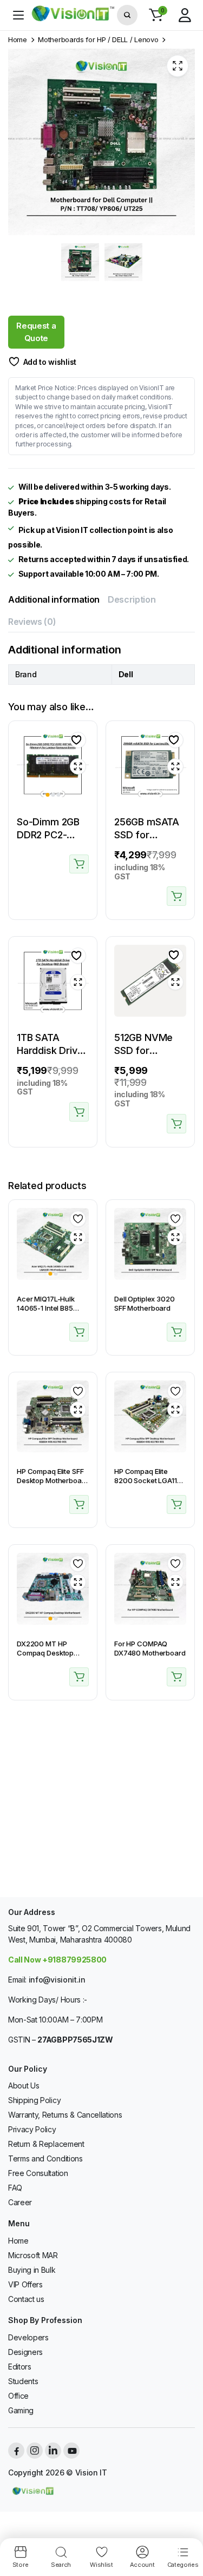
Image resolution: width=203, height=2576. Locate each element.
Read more (79, 864)
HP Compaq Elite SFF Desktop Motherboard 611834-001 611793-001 (53, 1485)
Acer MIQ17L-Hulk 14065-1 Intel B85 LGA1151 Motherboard (52, 1308)
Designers (25, 2352)
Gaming (21, 2410)
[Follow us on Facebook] (16, 2451)
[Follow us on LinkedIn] (53, 2451)
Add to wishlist (50, 362)
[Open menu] (18, 15)
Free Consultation (38, 2173)
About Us (24, 2086)
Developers (28, 2337)
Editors (20, 2367)
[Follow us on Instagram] (35, 2451)
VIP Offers (25, 2284)
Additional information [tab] (54, 599)
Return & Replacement (46, 2144)
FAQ (15, 2188)
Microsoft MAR (33, 2255)
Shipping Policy (34, 2100)
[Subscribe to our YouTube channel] (71, 2451)
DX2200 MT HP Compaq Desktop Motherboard (45, 1653)
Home (18, 40)
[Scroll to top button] (186, 2527)
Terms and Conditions (45, 2158)
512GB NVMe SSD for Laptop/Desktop (151, 1050)
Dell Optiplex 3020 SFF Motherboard (145, 1303)
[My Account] (185, 15)
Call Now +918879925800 (57, 1960)
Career (20, 2202)
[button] (156, 15)
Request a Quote (36, 332)
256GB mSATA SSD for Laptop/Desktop (151, 835)
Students (23, 2381)
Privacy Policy (32, 2129)
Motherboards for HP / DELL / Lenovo (98, 40)
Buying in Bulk (32, 2270)
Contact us (26, 2299)
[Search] (127, 15)
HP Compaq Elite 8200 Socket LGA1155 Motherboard (150, 1480)
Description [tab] (132, 599)
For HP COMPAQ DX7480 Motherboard (150, 1648)
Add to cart (176, 896)
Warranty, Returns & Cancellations (65, 2115)
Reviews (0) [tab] (32, 622)
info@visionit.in (57, 1980)
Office (18, 2396)
